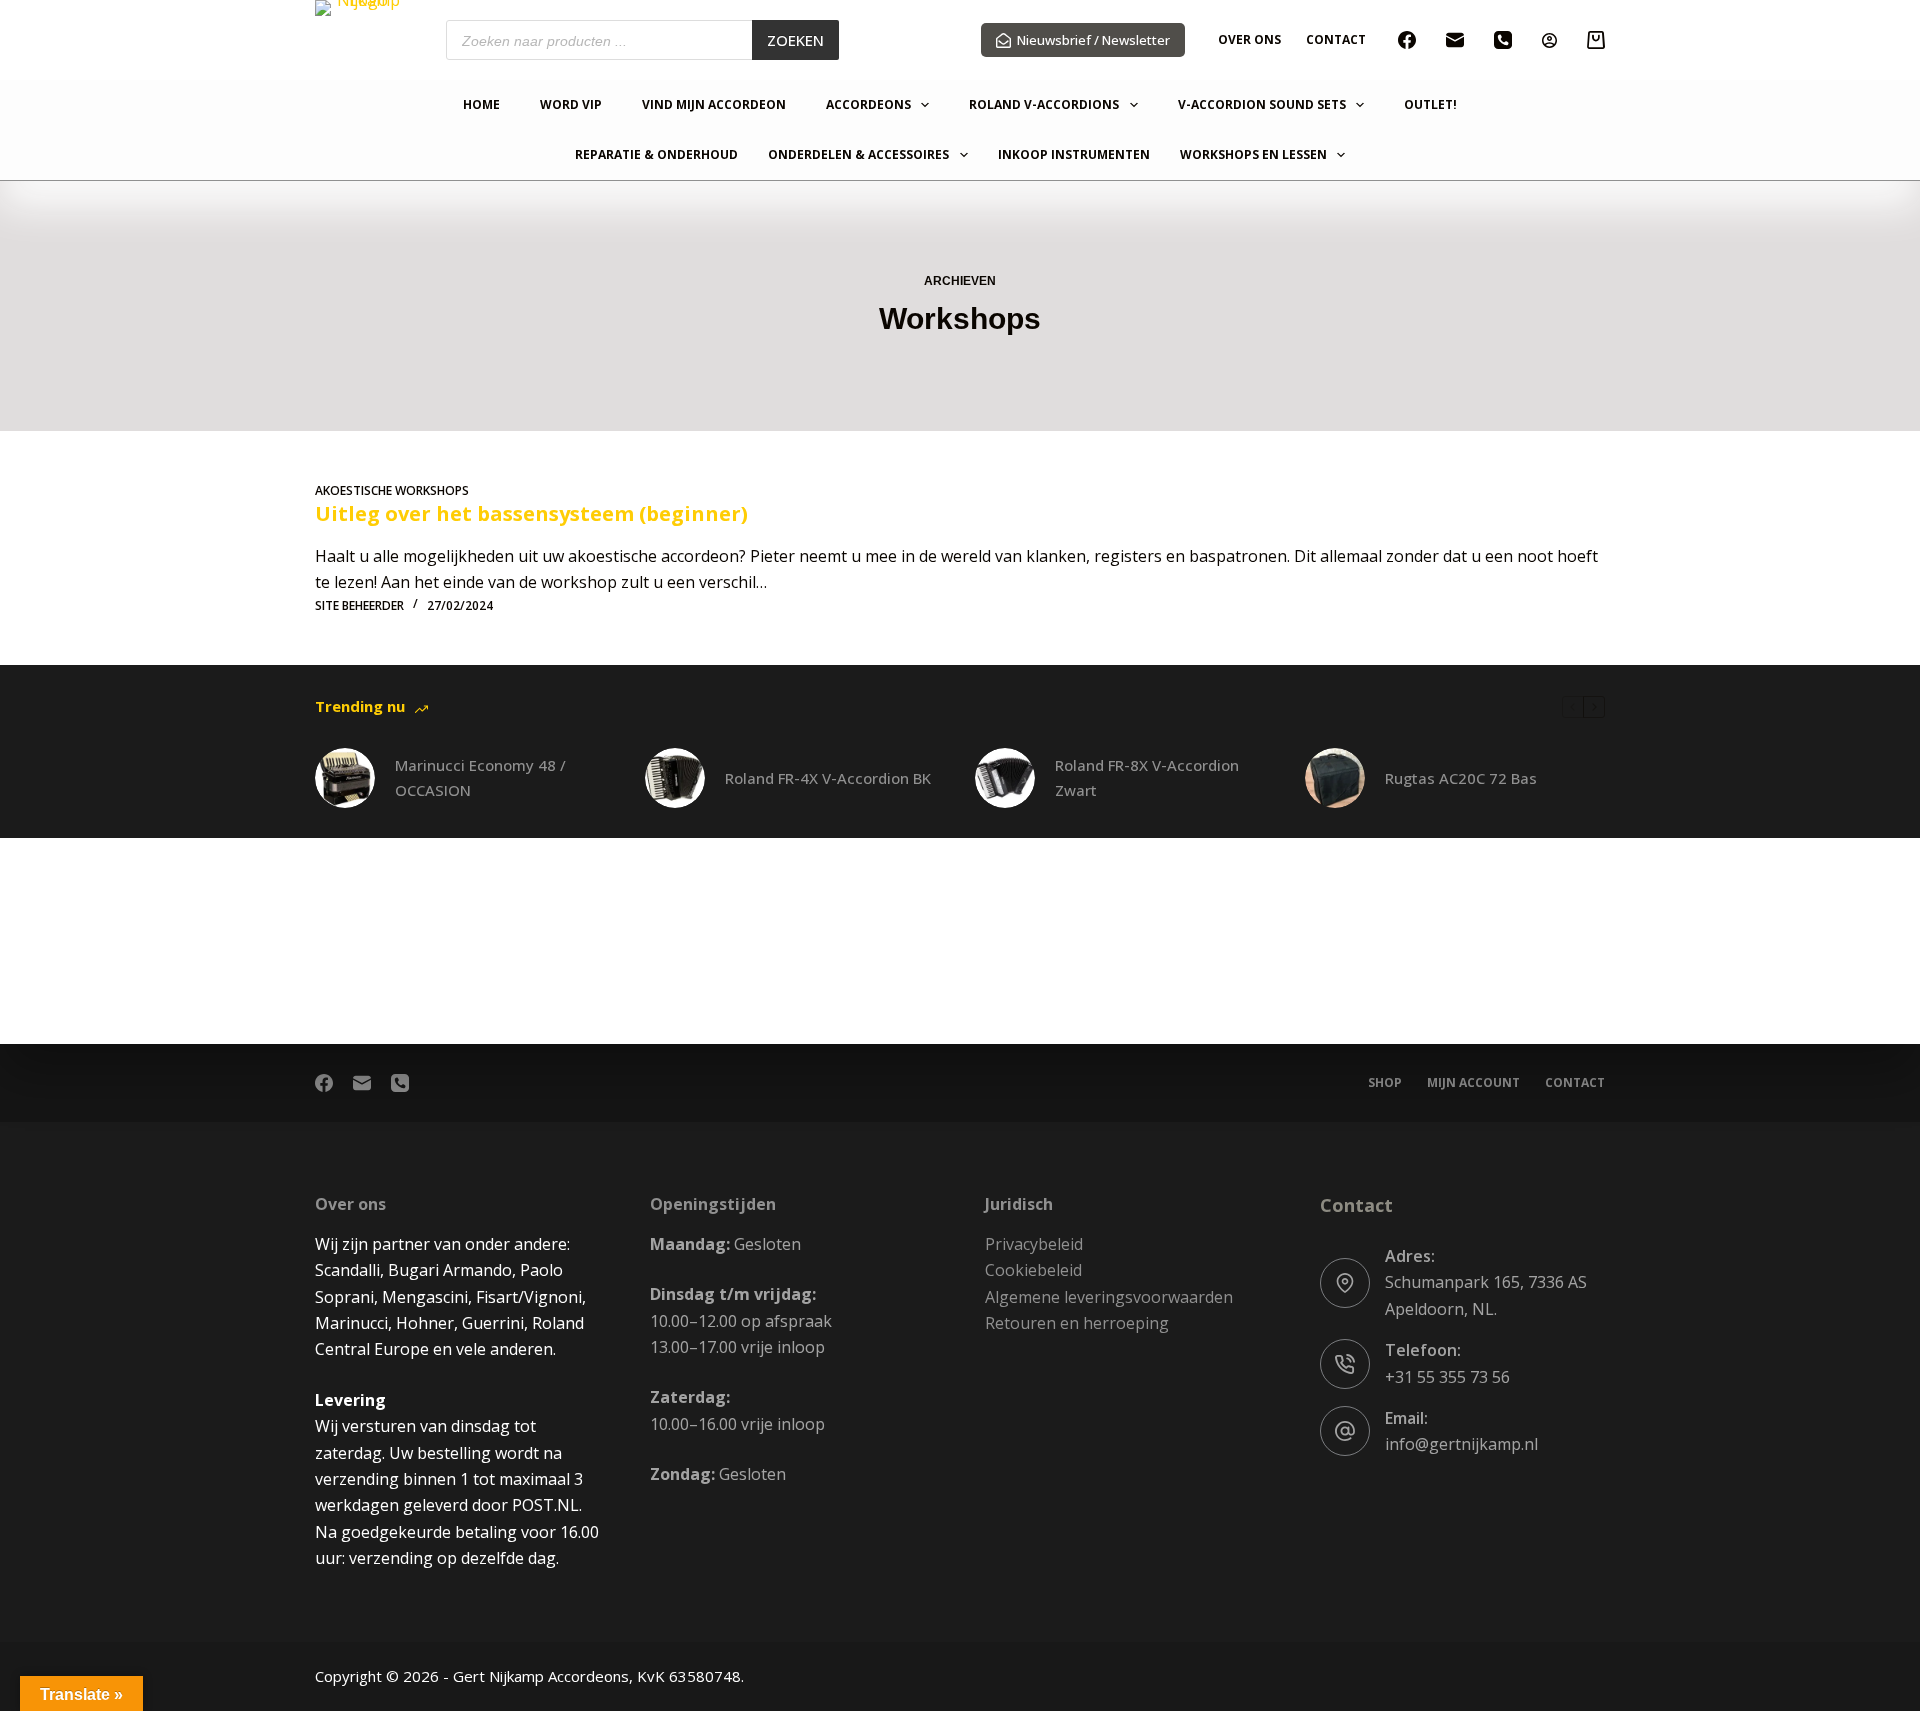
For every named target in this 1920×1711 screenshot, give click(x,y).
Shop (1385, 1083)
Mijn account (1473, 1083)
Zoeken (795, 40)
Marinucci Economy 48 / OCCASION (480, 777)
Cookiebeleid (1033, 1270)
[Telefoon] (1503, 40)
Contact (1336, 39)
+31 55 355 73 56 (1447, 1377)
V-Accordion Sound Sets (1262, 105)
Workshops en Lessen (1253, 155)
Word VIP (571, 105)
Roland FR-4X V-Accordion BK (828, 778)
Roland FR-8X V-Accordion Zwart (1147, 777)
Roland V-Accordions (1044, 105)
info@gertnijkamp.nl (1461, 1444)
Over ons (1249, 39)
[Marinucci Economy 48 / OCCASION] (345, 778)
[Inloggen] (1549, 40)
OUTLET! (1430, 105)
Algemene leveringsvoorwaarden (1109, 1297)
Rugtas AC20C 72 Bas (1461, 778)
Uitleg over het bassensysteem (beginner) (531, 513)
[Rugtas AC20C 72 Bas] (1335, 778)
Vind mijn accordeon (714, 105)
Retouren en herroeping (1077, 1323)
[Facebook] (1407, 40)
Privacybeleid (1034, 1244)
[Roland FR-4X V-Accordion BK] (675, 778)
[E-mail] (1455, 40)
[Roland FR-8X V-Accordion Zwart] (1005, 778)
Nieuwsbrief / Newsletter (1093, 40)
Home (481, 105)
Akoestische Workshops (392, 490)
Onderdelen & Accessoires (858, 155)
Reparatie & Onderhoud (656, 155)
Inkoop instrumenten (1074, 155)
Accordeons (868, 105)
